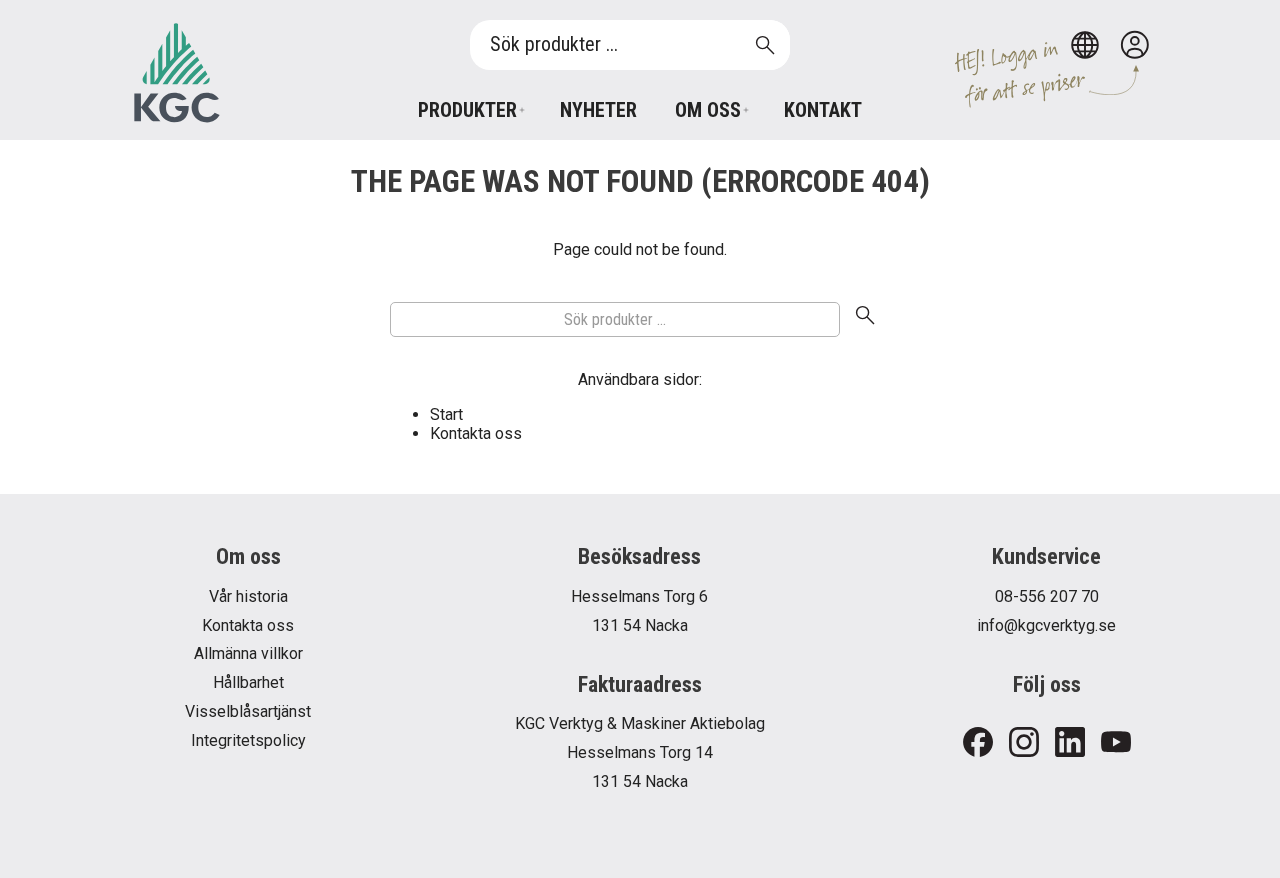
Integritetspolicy (248, 740)
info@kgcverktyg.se (1046, 625)
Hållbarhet (248, 682)
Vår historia (248, 596)
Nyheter (598, 110)
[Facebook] (978, 743)
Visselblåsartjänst (248, 711)
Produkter (467, 110)
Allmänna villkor (248, 653)
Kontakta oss (476, 433)
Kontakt (823, 110)
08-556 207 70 (1047, 596)
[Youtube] (1116, 743)
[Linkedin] (1070, 743)
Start (446, 414)
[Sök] (865, 320)
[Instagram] (1024, 743)
